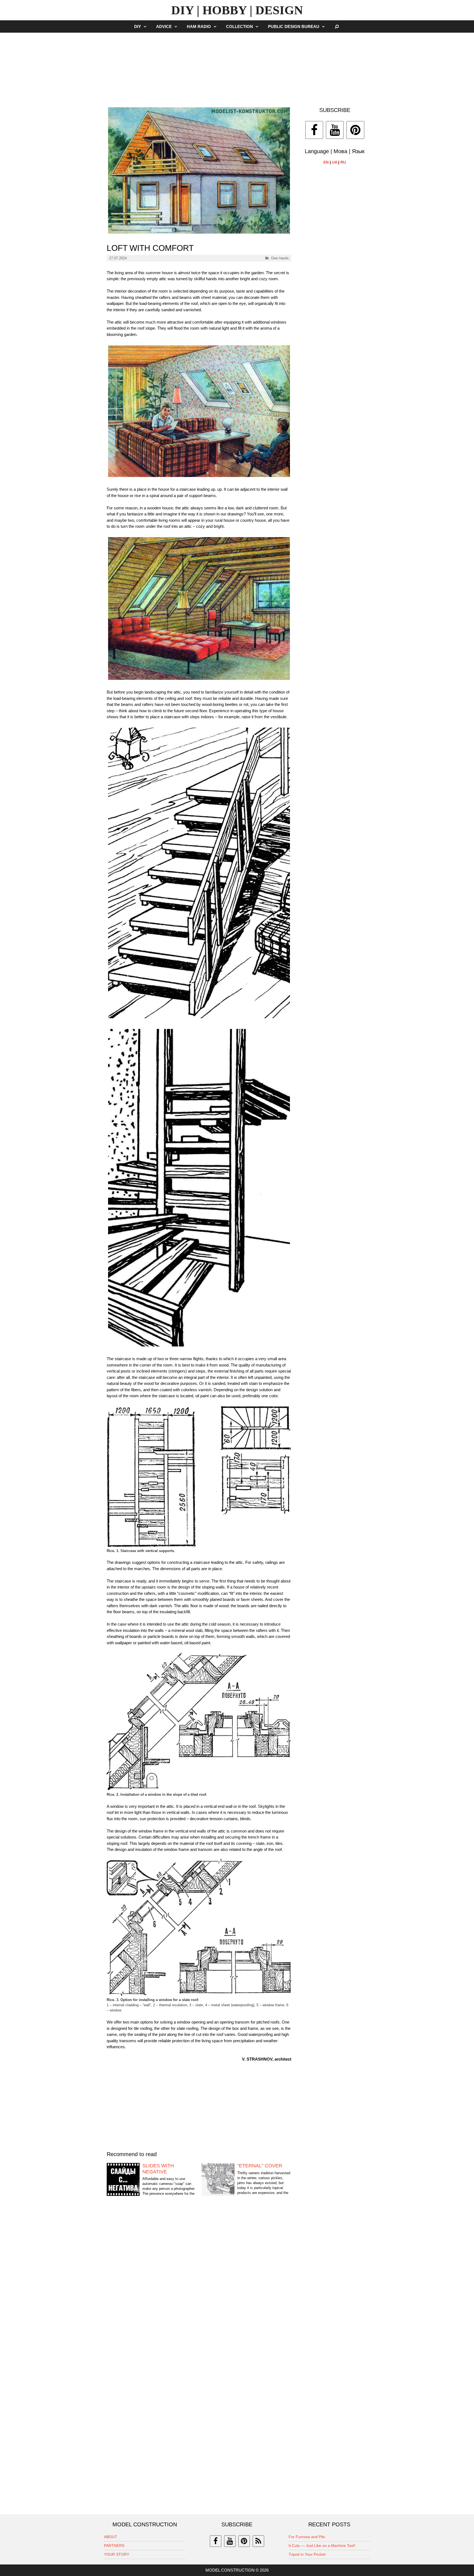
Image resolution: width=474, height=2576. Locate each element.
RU (343, 162)
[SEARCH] (337, 26)
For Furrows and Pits (307, 2537)
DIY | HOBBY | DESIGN (237, 10)
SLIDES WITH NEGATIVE (158, 2169)
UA (335, 162)
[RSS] (258, 2541)
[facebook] (216, 2541)
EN (326, 162)
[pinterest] (244, 2541)
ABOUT (111, 2537)
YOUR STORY (117, 2554)
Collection (239, 26)
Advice (164, 26)
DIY (138, 26)
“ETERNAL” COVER (260, 2166)
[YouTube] (335, 130)
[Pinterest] (355, 130)
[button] (146, 26)
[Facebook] (314, 130)
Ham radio (199, 26)
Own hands (280, 258)
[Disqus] (199, 2287)
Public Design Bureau (294, 26)
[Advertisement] (237, 67)
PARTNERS (114, 2546)
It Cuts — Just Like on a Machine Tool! (322, 2546)
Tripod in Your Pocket (307, 2554)
